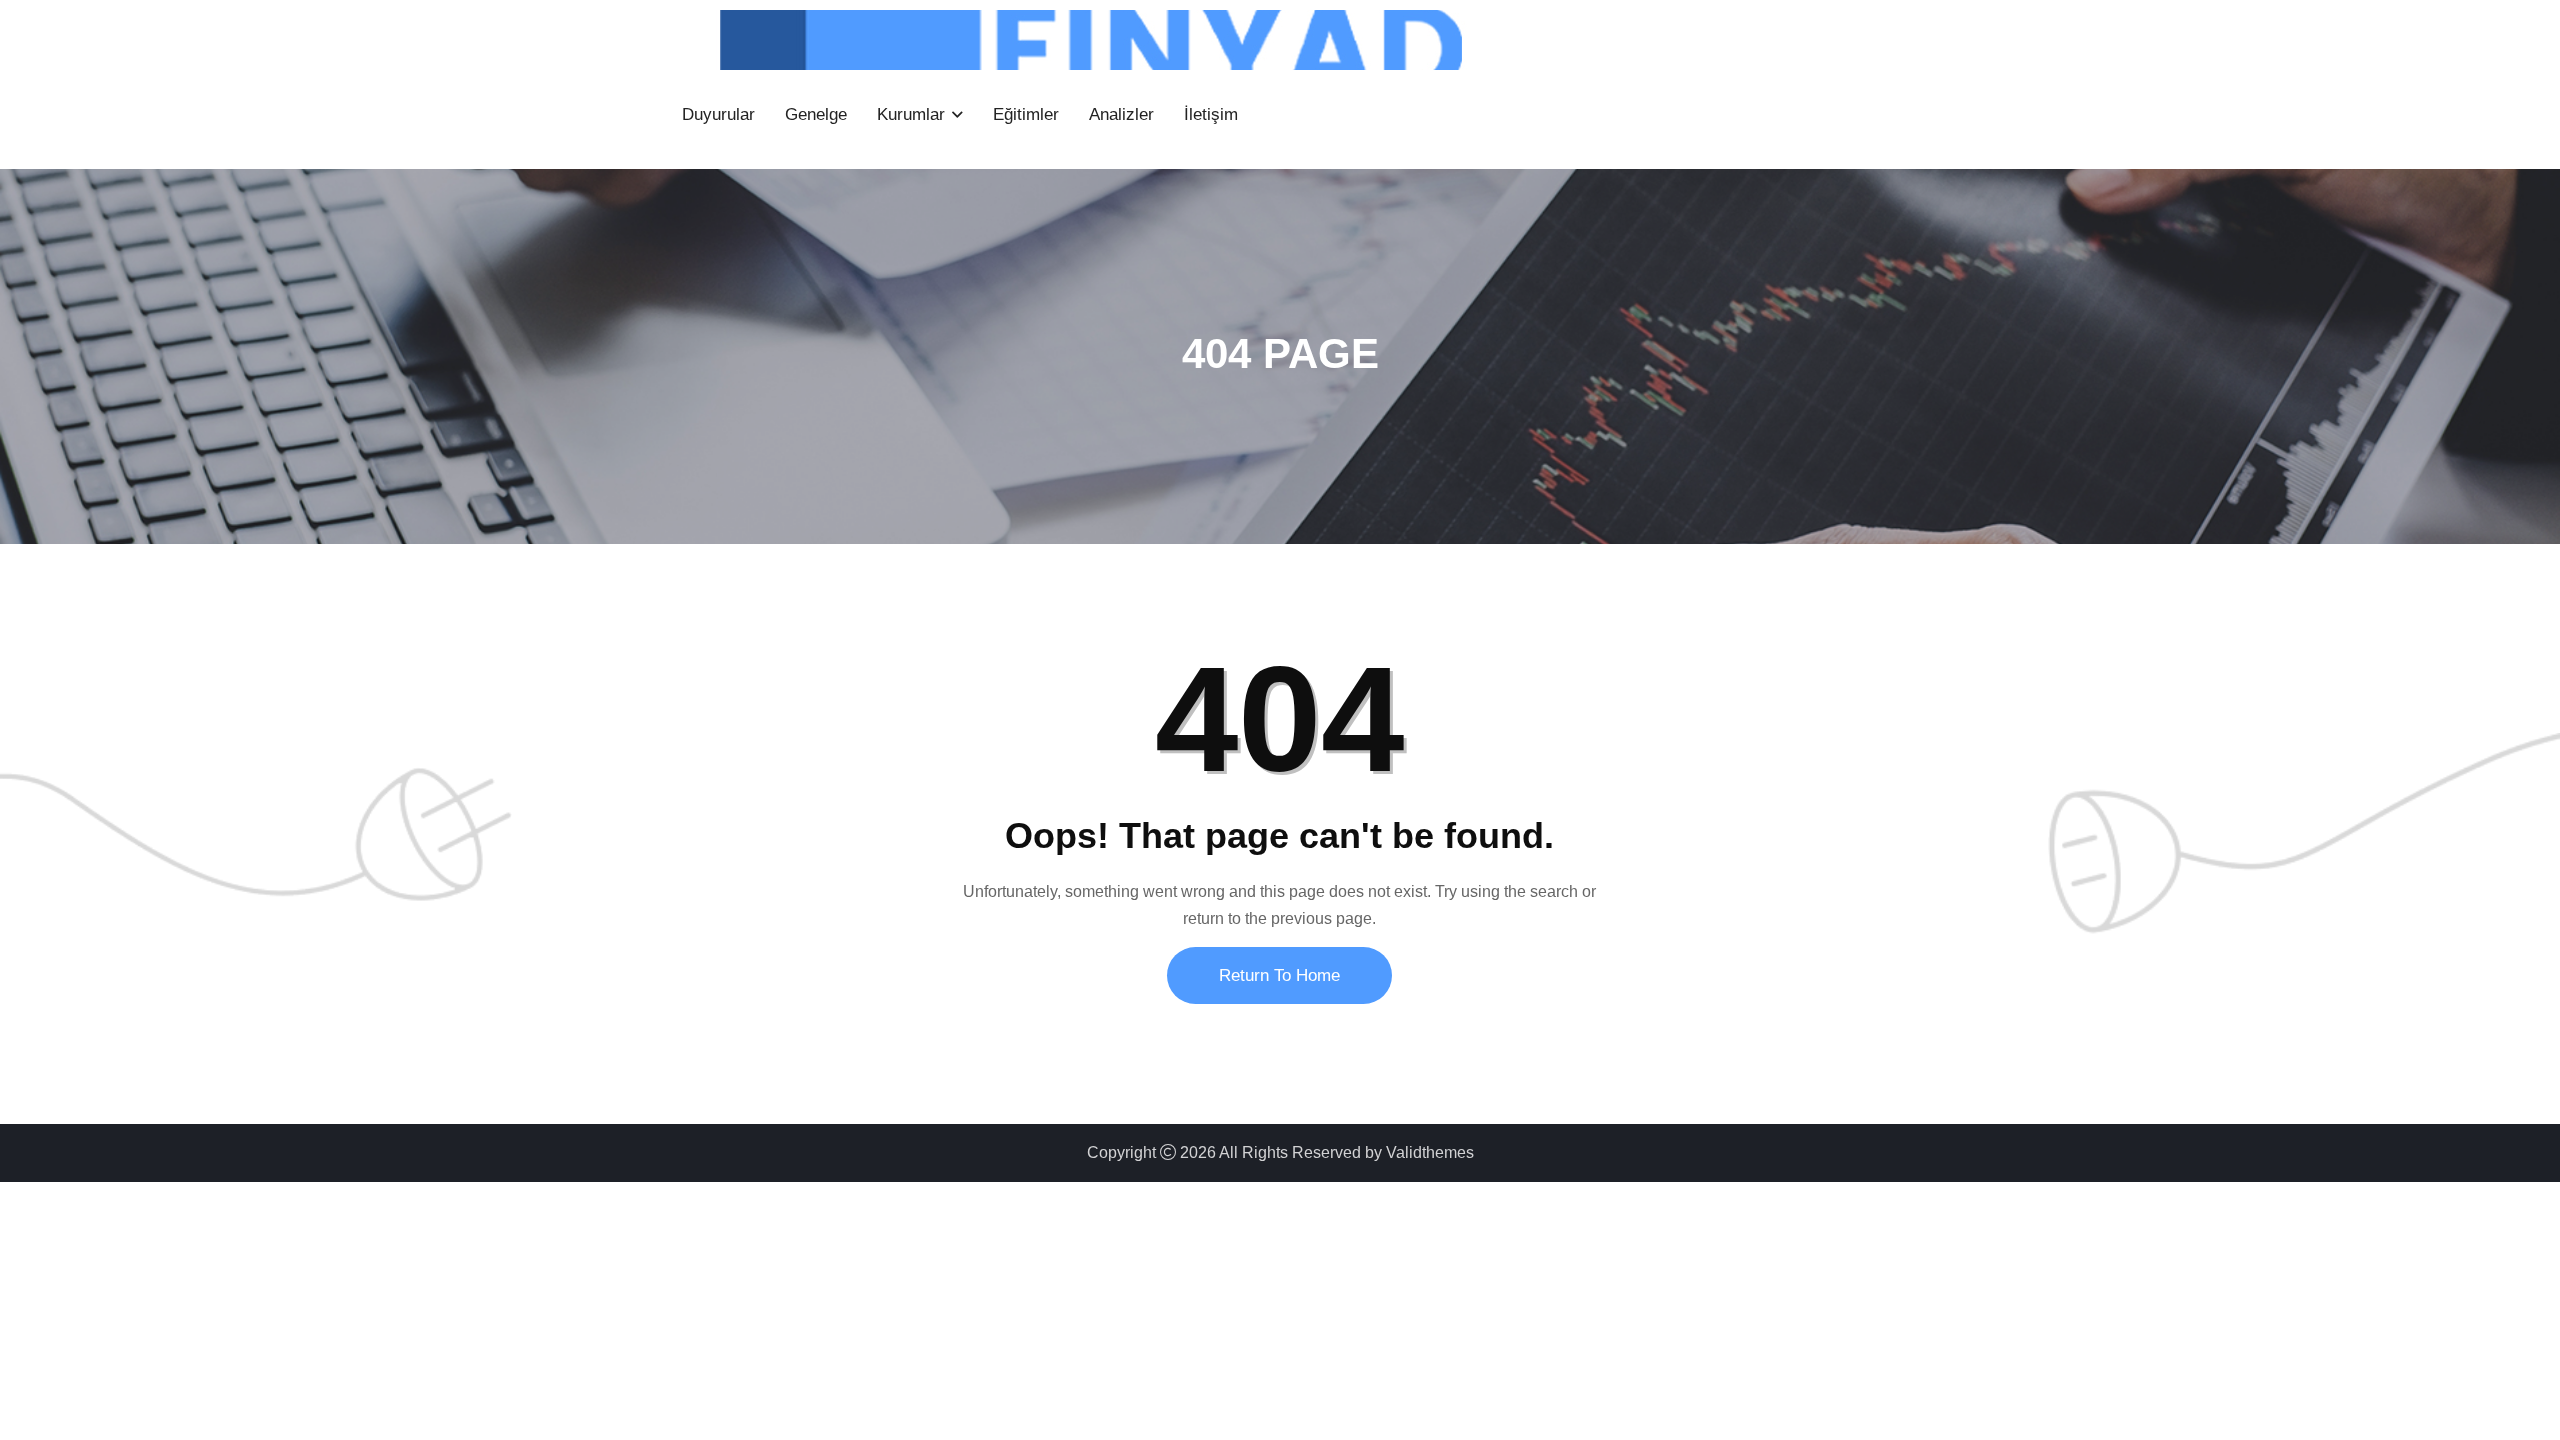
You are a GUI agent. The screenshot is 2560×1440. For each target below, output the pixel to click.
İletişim (1211, 114)
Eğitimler (1026, 114)
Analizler (1121, 114)
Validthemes (1430, 1152)
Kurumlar (911, 114)
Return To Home (1279, 975)
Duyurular (718, 114)
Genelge (816, 114)
